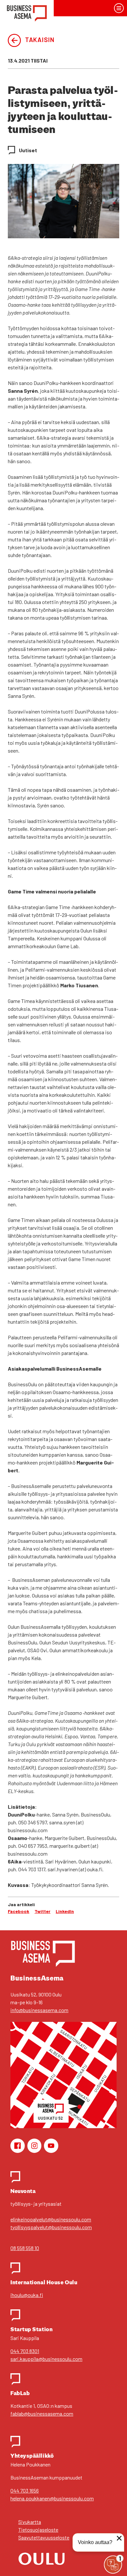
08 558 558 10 (25, 2248)
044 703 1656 (25, 2490)
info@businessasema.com (39, 2010)
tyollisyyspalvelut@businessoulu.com (51, 2227)
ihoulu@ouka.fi (27, 2295)
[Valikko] (119, 8)
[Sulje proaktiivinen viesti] (119, 2538)
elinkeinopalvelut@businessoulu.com (51, 2219)
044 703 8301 (25, 2351)
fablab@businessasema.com (42, 2414)
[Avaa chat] (113, 2565)
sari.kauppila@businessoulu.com (46, 2359)
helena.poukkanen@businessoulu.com (52, 2498)
